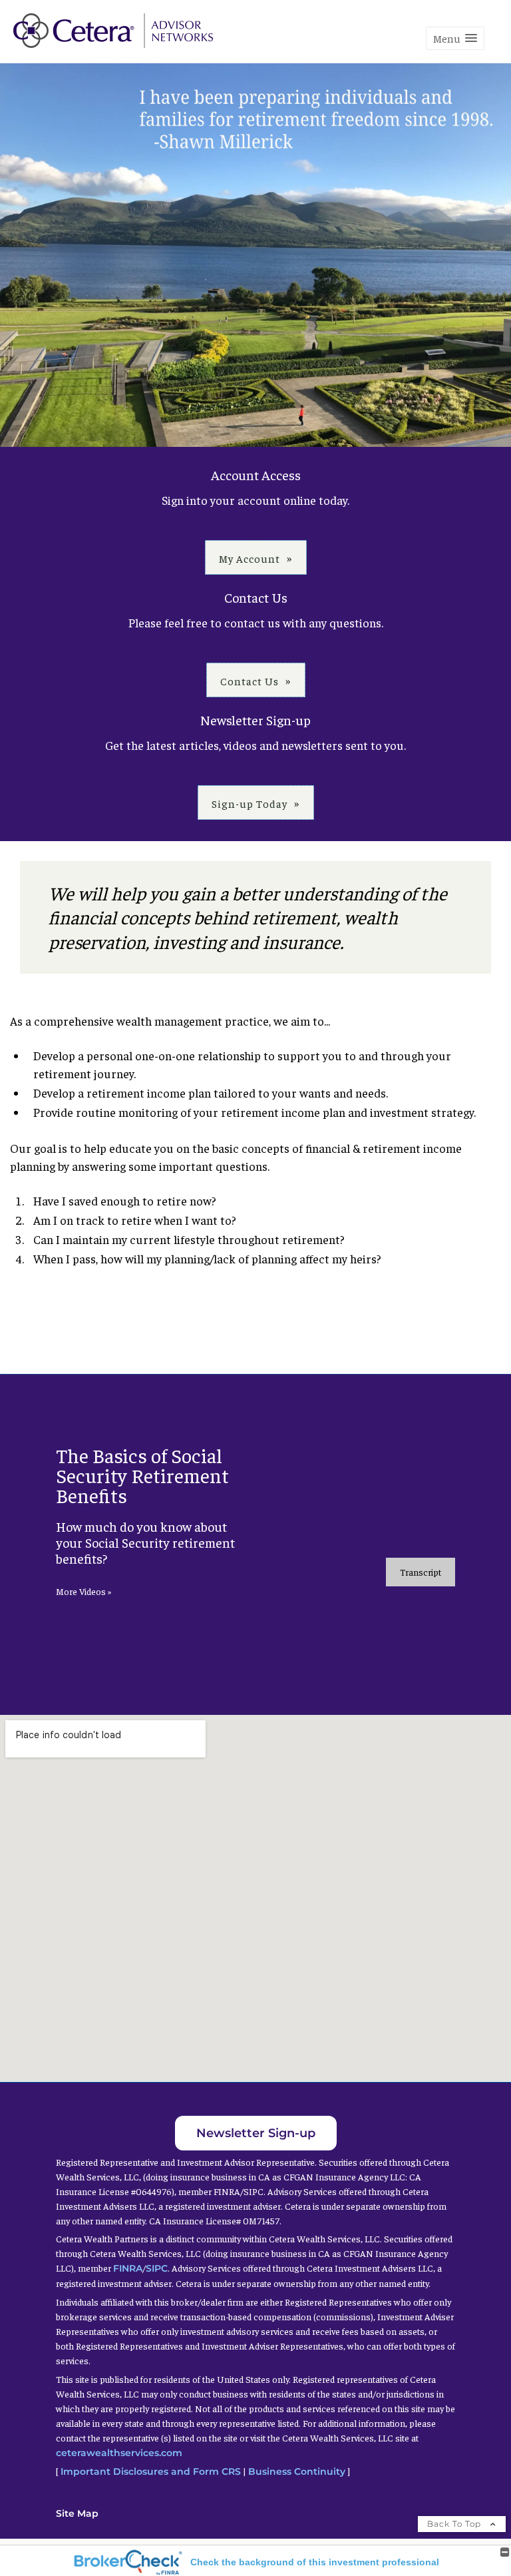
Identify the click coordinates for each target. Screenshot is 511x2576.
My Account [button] (250, 558)
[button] (455, 38)
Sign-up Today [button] (250, 803)
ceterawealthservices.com (119, 2453)
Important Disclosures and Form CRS (151, 2471)
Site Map (77, 2513)
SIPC (157, 2268)
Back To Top (455, 2524)
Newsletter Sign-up (256, 2133)
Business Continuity (297, 2471)
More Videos (84, 1591)
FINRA (128, 2268)
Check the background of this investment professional (315, 2562)
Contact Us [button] (250, 681)
